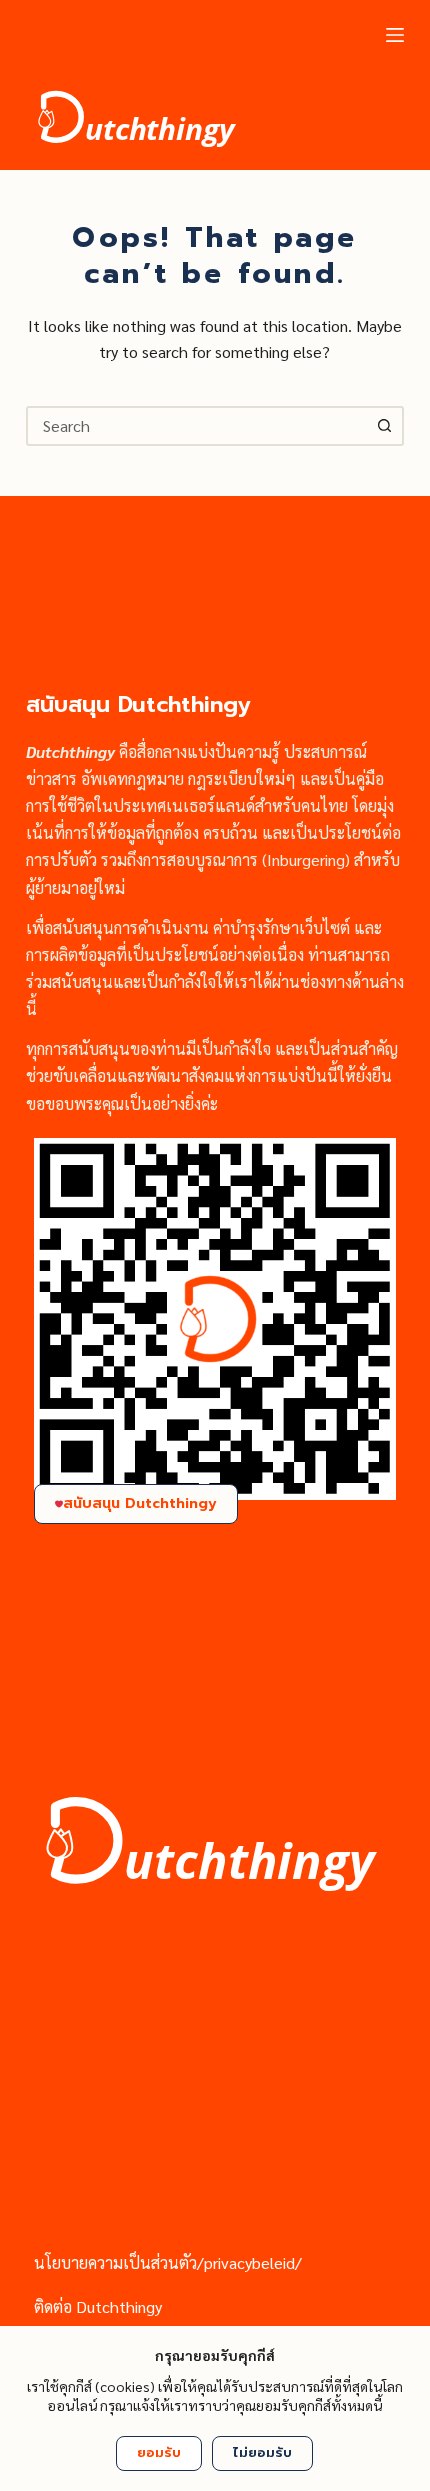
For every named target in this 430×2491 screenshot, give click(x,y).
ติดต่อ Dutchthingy (98, 2306)
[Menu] (395, 35)
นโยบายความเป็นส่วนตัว (115, 2262)
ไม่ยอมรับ (262, 2452)
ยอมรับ (159, 2452)
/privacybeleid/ (249, 2262)
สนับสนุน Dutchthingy (140, 1503)
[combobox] (197, 426)
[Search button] (384, 426)
